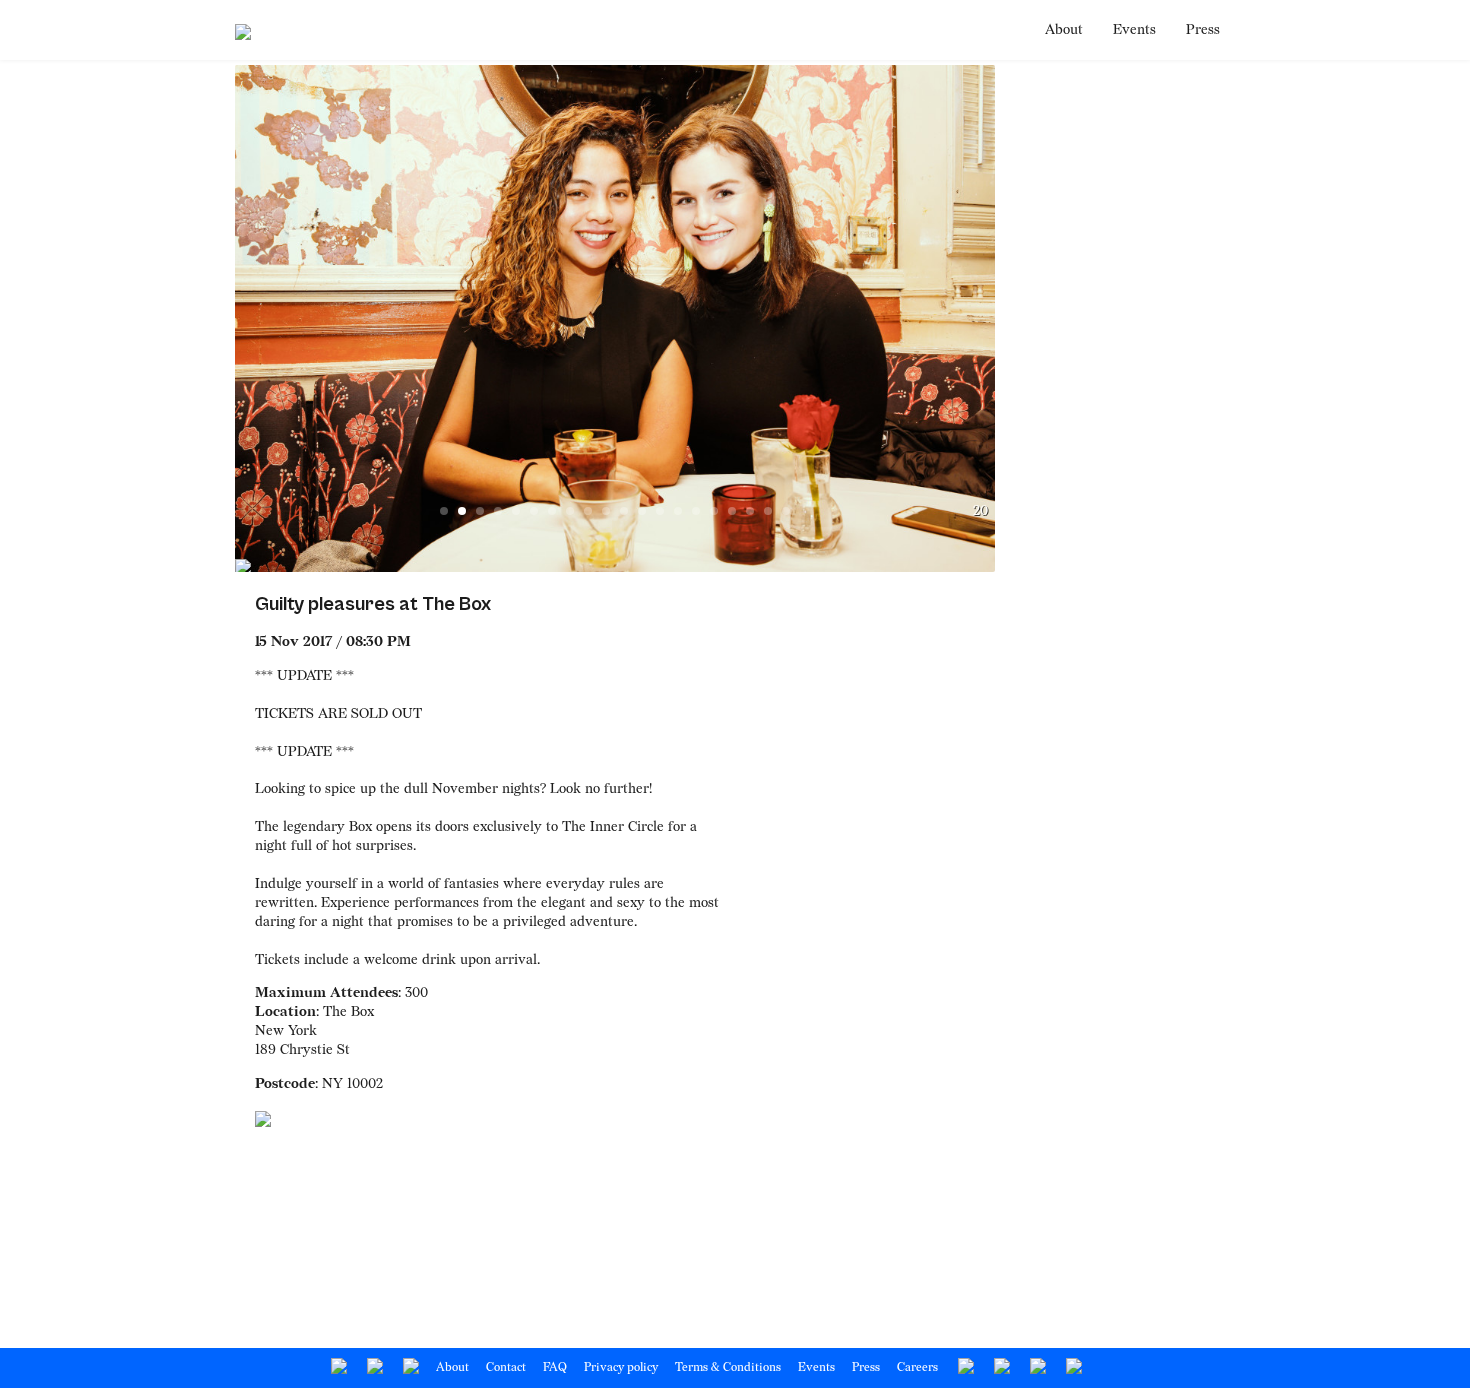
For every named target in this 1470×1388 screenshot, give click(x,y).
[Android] (964, 1367)
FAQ (555, 1367)
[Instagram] (409, 1367)
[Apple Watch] (1000, 1367)
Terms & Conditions (728, 1367)
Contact (506, 1367)
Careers (917, 1367)
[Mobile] (1072, 1367)
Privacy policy (621, 1367)
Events (1134, 29)
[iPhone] (1036, 1367)
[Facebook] (337, 1367)
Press (1203, 29)
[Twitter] (373, 1367)
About (1064, 29)
